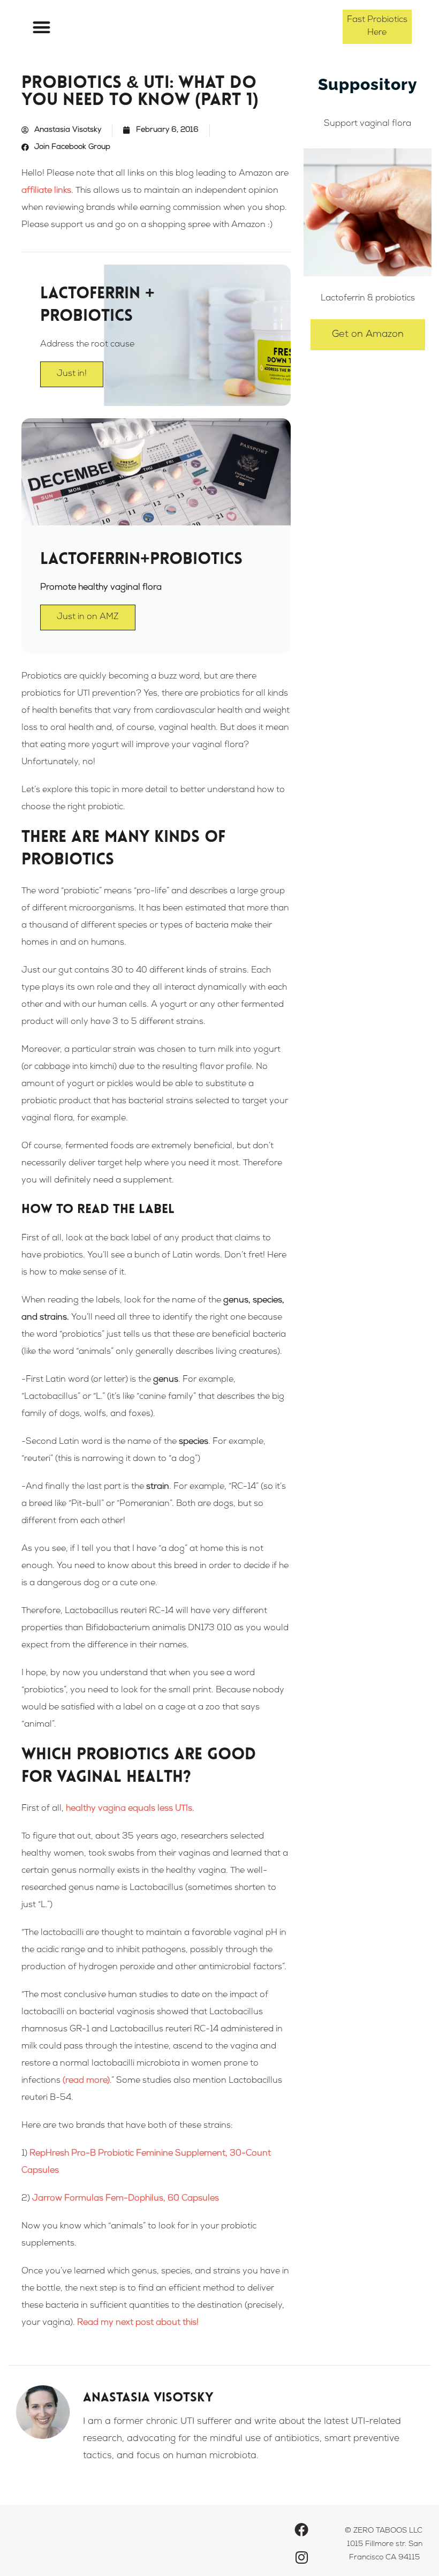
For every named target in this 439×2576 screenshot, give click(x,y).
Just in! (72, 374)
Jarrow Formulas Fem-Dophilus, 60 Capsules (126, 2199)
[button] (41, 27)
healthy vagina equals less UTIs (129, 1809)
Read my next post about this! (138, 2323)
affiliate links (46, 191)
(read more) (86, 2081)
